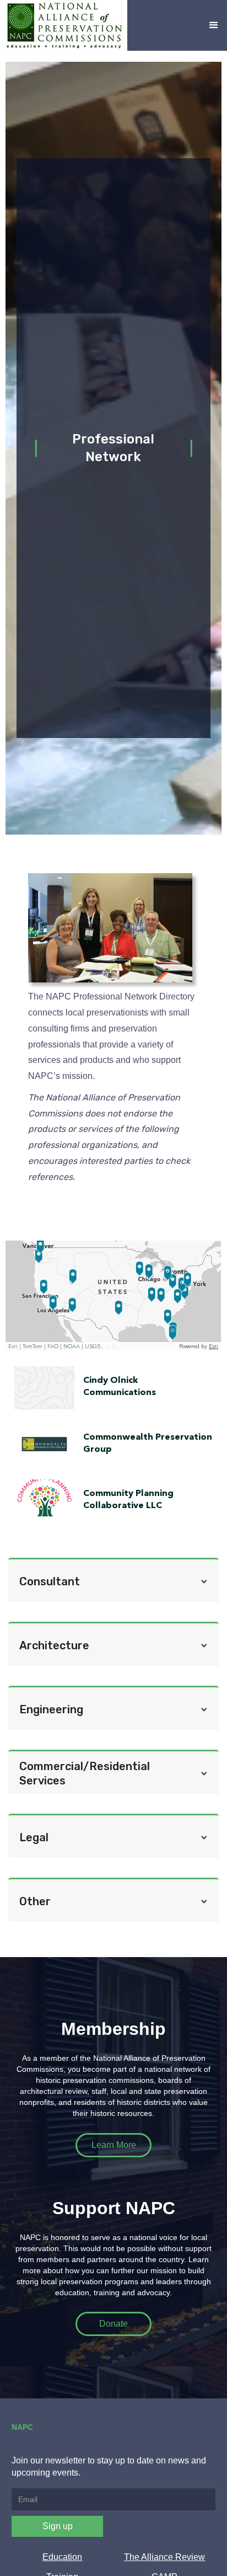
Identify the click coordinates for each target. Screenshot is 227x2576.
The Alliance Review (164, 2557)
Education (62, 2557)
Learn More (114, 2145)
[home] (64, 25)
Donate (113, 2324)
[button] (214, 25)
